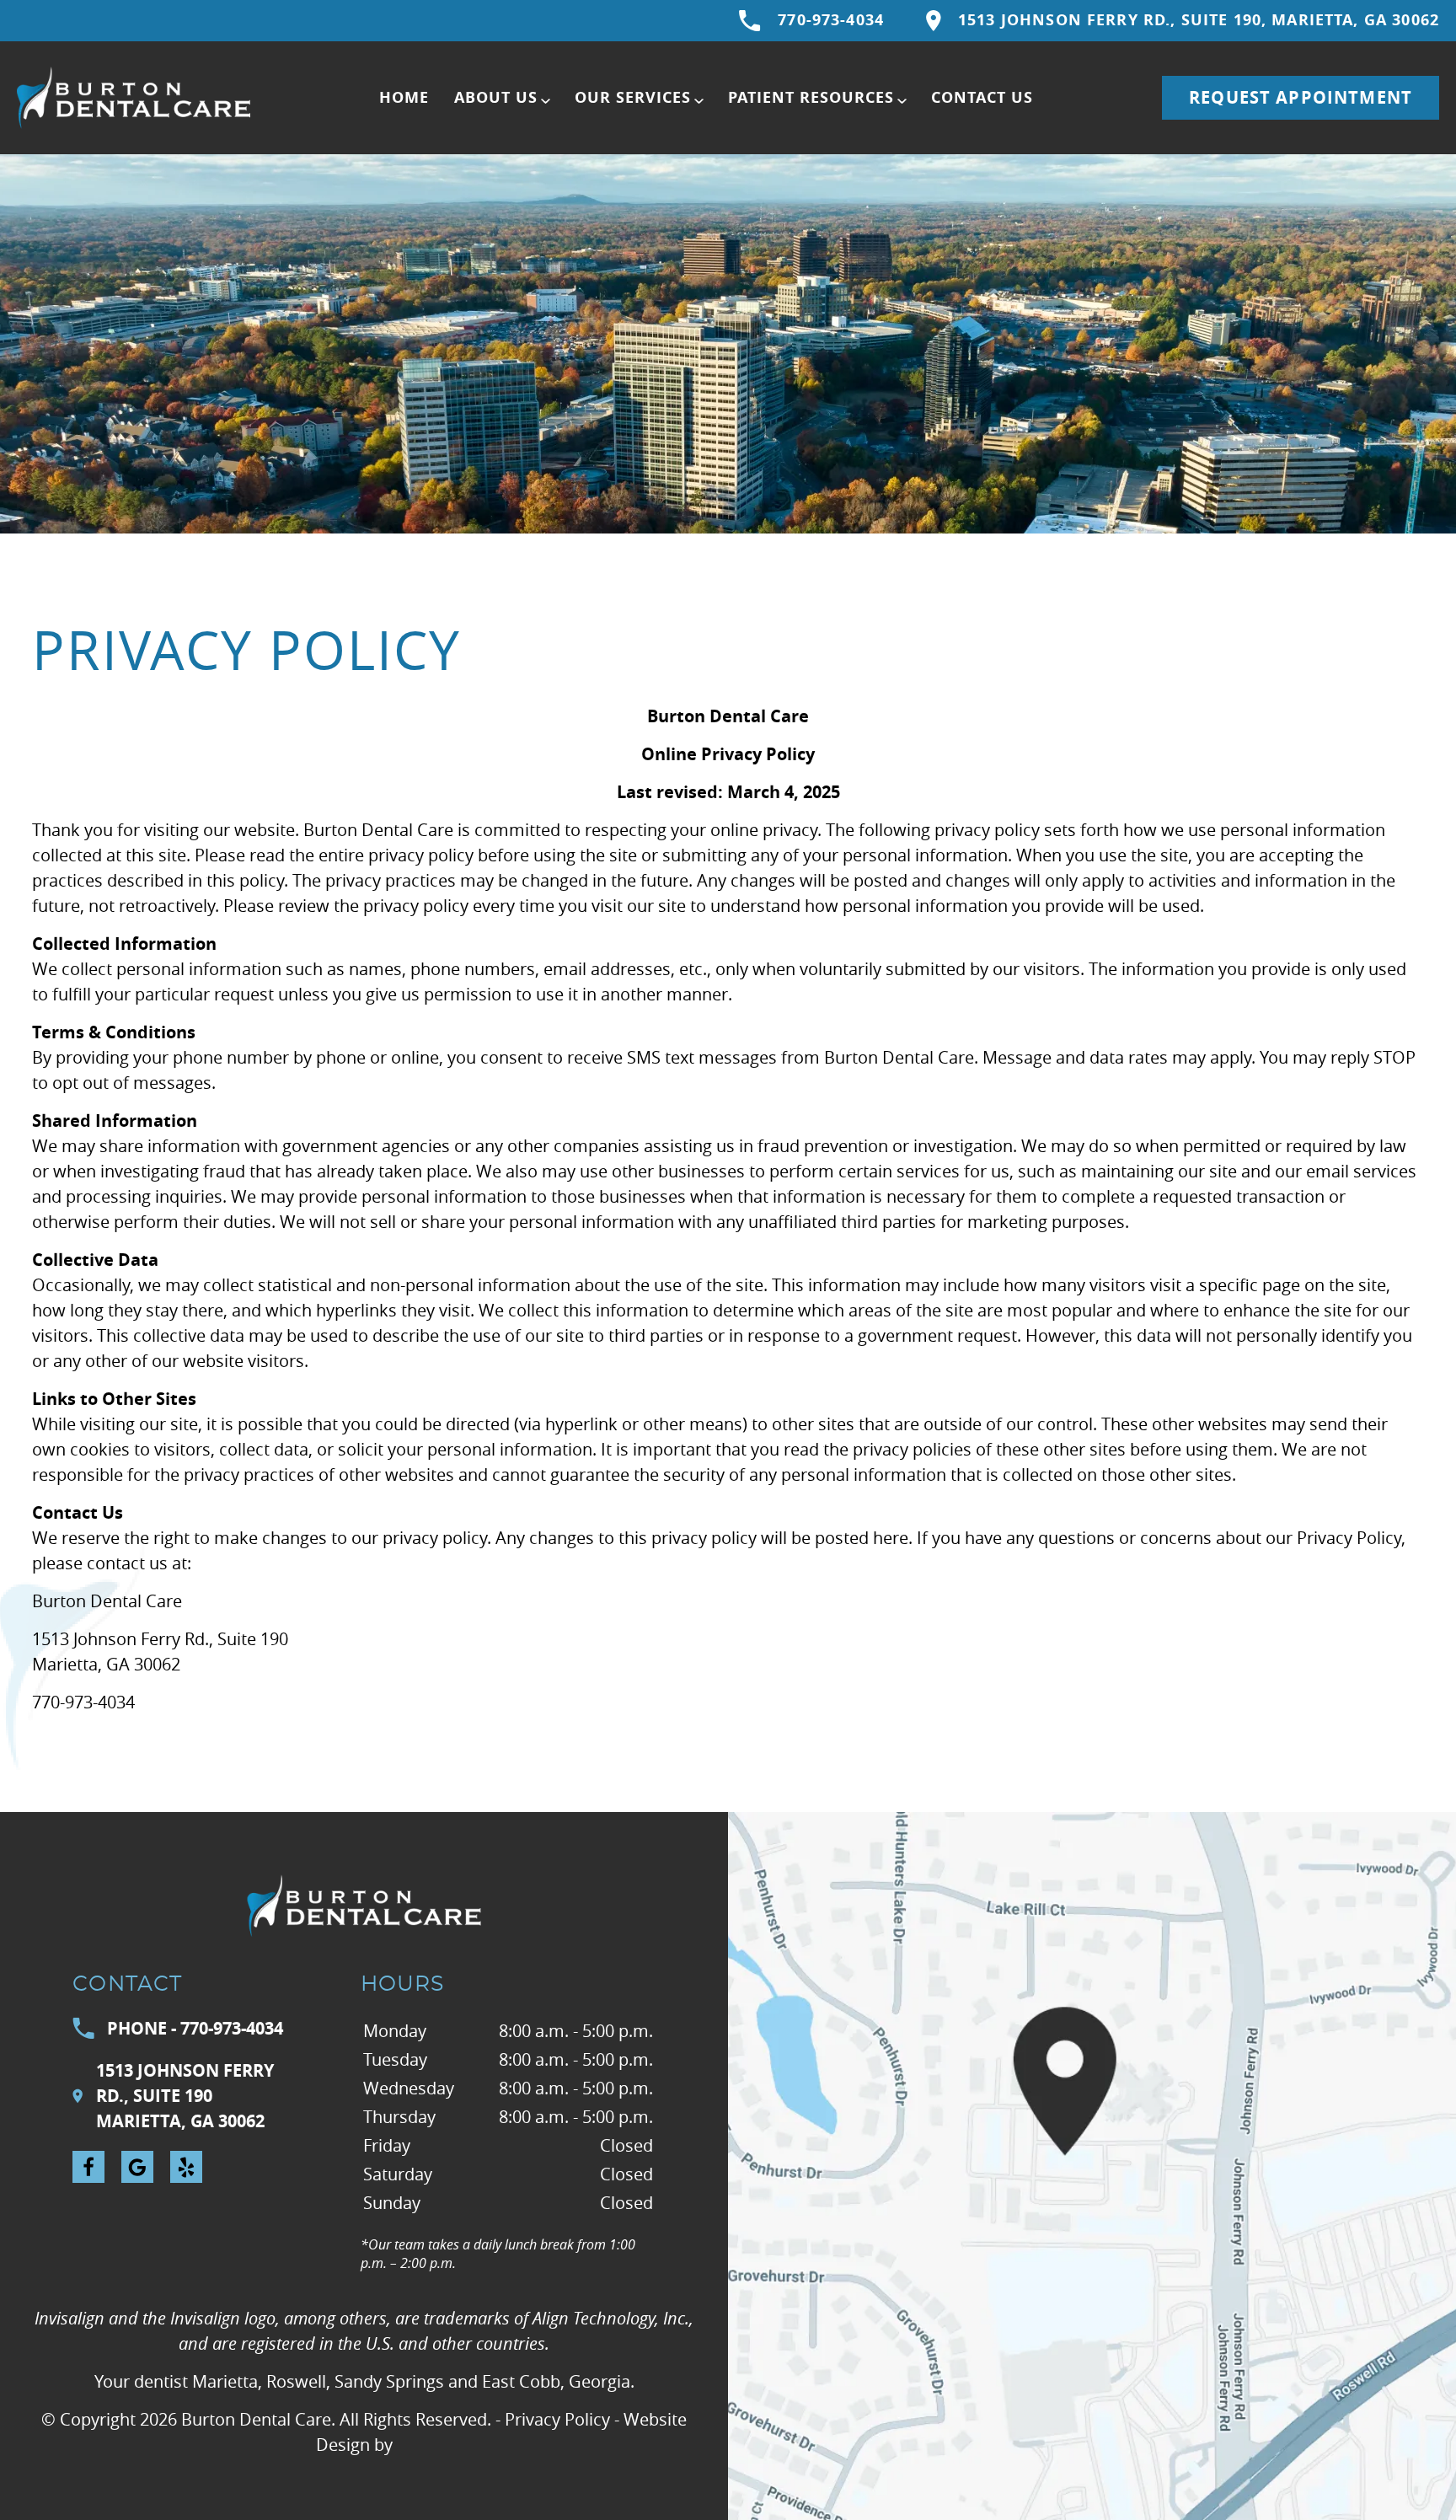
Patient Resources (811, 97)
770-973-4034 (831, 20)
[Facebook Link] (88, 2167)
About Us (496, 97)
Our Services (633, 97)
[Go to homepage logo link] (364, 1906)
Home (404, 97)
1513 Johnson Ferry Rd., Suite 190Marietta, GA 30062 (185, 2096)
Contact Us (982, 97)
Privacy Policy (557, 2419)
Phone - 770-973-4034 (195, 2028)
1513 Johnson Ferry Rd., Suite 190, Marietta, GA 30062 (1199, 20)
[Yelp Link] (186, 2167)
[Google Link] (137, 2167)
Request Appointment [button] (1301, 97)
